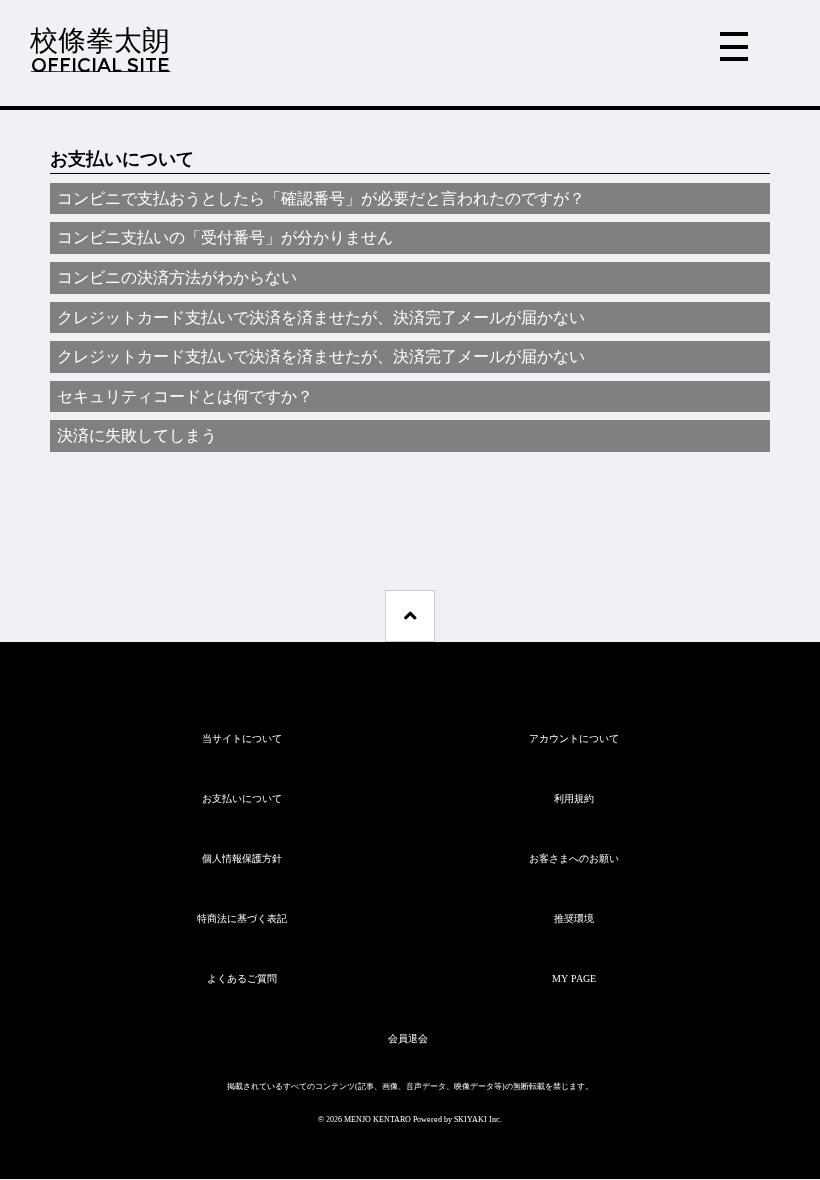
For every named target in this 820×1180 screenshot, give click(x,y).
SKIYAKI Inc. (478, 1119)
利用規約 (574, 798)
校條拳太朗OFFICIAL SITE (100, 50)
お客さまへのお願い (574, 858)
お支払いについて (242, 798)
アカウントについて (574, 738)
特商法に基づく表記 (242, 918)
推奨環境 (574, 918)
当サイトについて (242, 738)
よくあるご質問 (242, 978)
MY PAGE (574, 978)
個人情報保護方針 (242, 858)
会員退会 (408, 1038)
